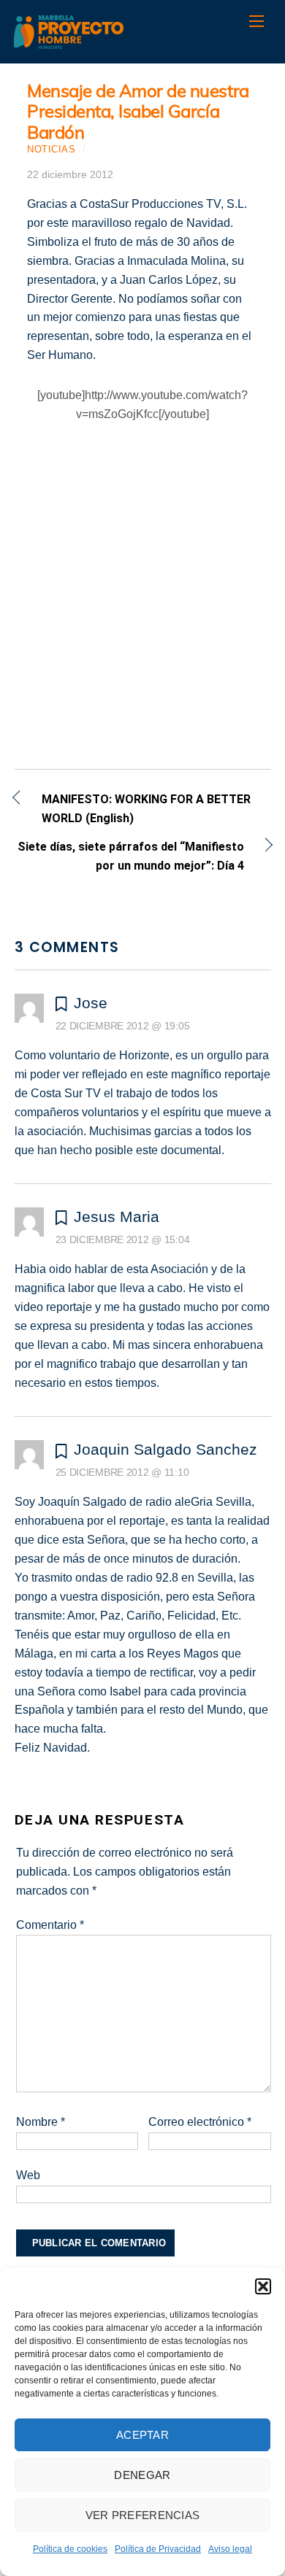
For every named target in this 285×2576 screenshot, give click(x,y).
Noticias (51, 149)
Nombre (41, 2122)
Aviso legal (230, 2549)
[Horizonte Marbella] (69, 41)
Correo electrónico (200, 2122)
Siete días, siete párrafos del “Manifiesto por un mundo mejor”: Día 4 (129, 856)
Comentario (50, 1925)
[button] (263, 2286)
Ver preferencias (143, 2515)
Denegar (142, 2475)
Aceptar (142, 2435)
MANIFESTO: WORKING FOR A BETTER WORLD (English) (146, 809)
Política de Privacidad (158, 2549)
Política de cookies (70, 2549)
